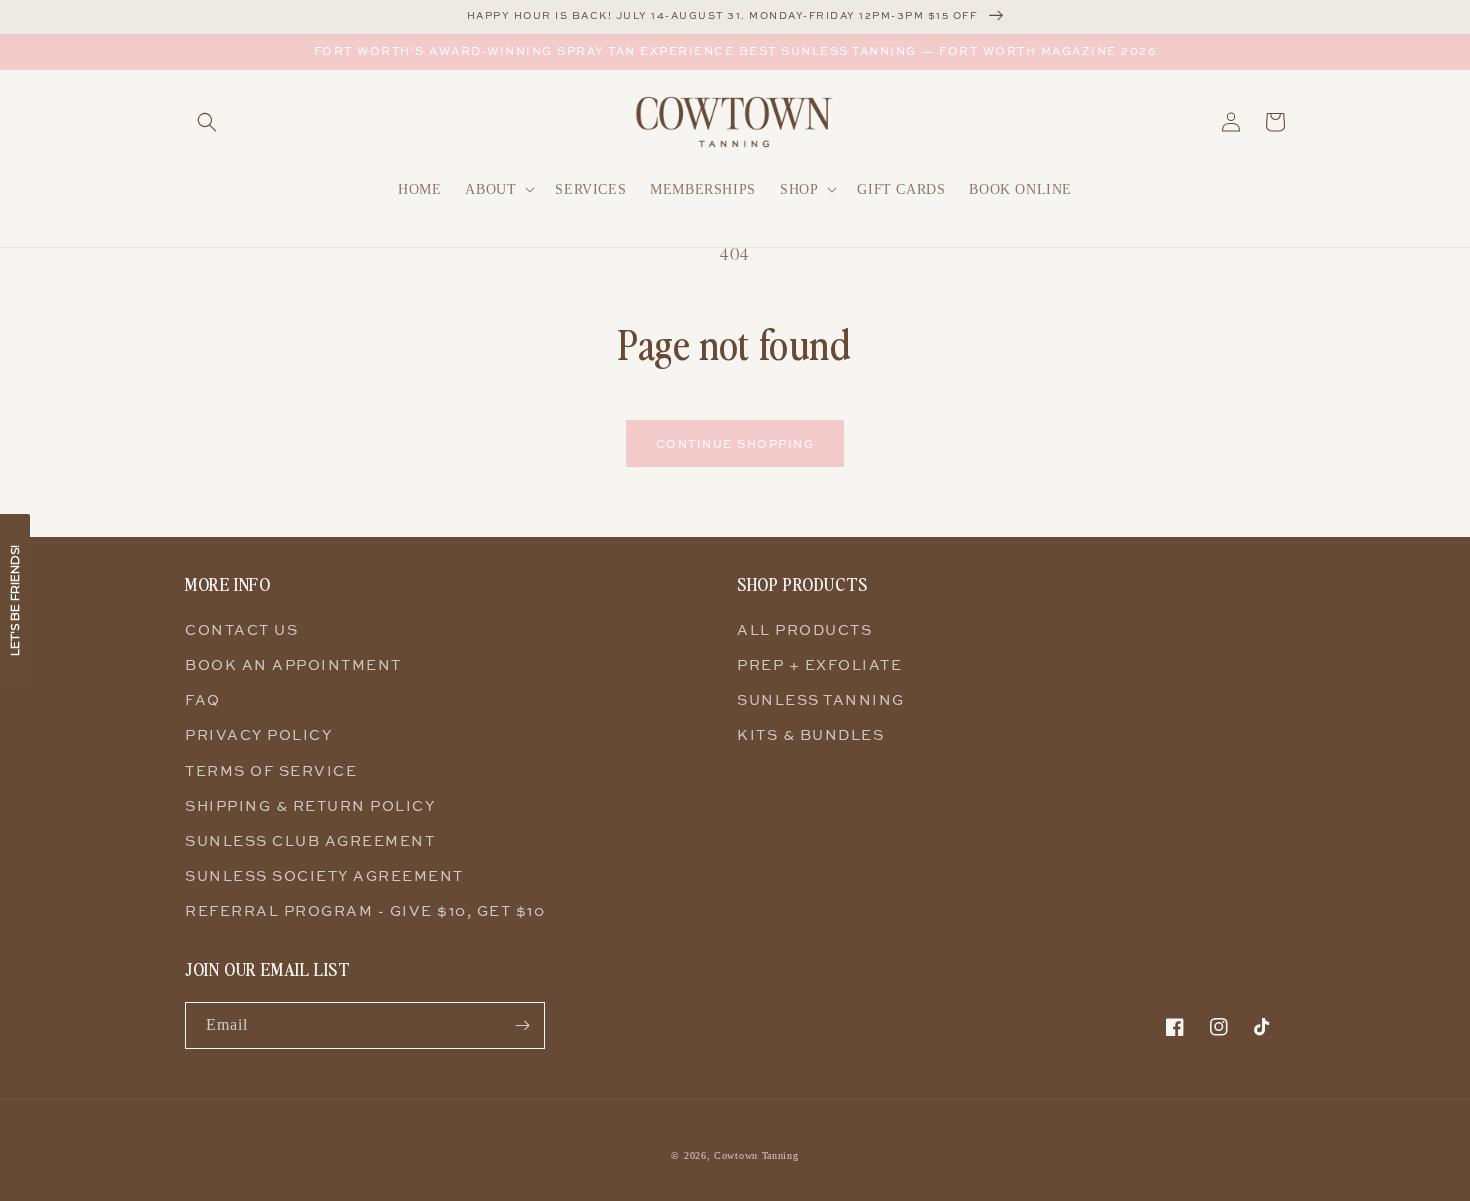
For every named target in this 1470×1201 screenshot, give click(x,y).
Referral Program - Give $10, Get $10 (365, 910)
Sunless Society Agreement (324, 875)
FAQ (203, 699)
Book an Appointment (293, 664)
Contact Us (241, 629)
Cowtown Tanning (756, 1155)
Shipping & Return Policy (310, 805)
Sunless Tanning (821, 699)
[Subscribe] (522, 1025)
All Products (804, 629)
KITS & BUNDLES (810, 734)
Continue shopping (735, 443)
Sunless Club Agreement (310, 840)
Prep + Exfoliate (819, 664)
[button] (207, 122)
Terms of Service (271, 770)
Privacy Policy (258, 734)
